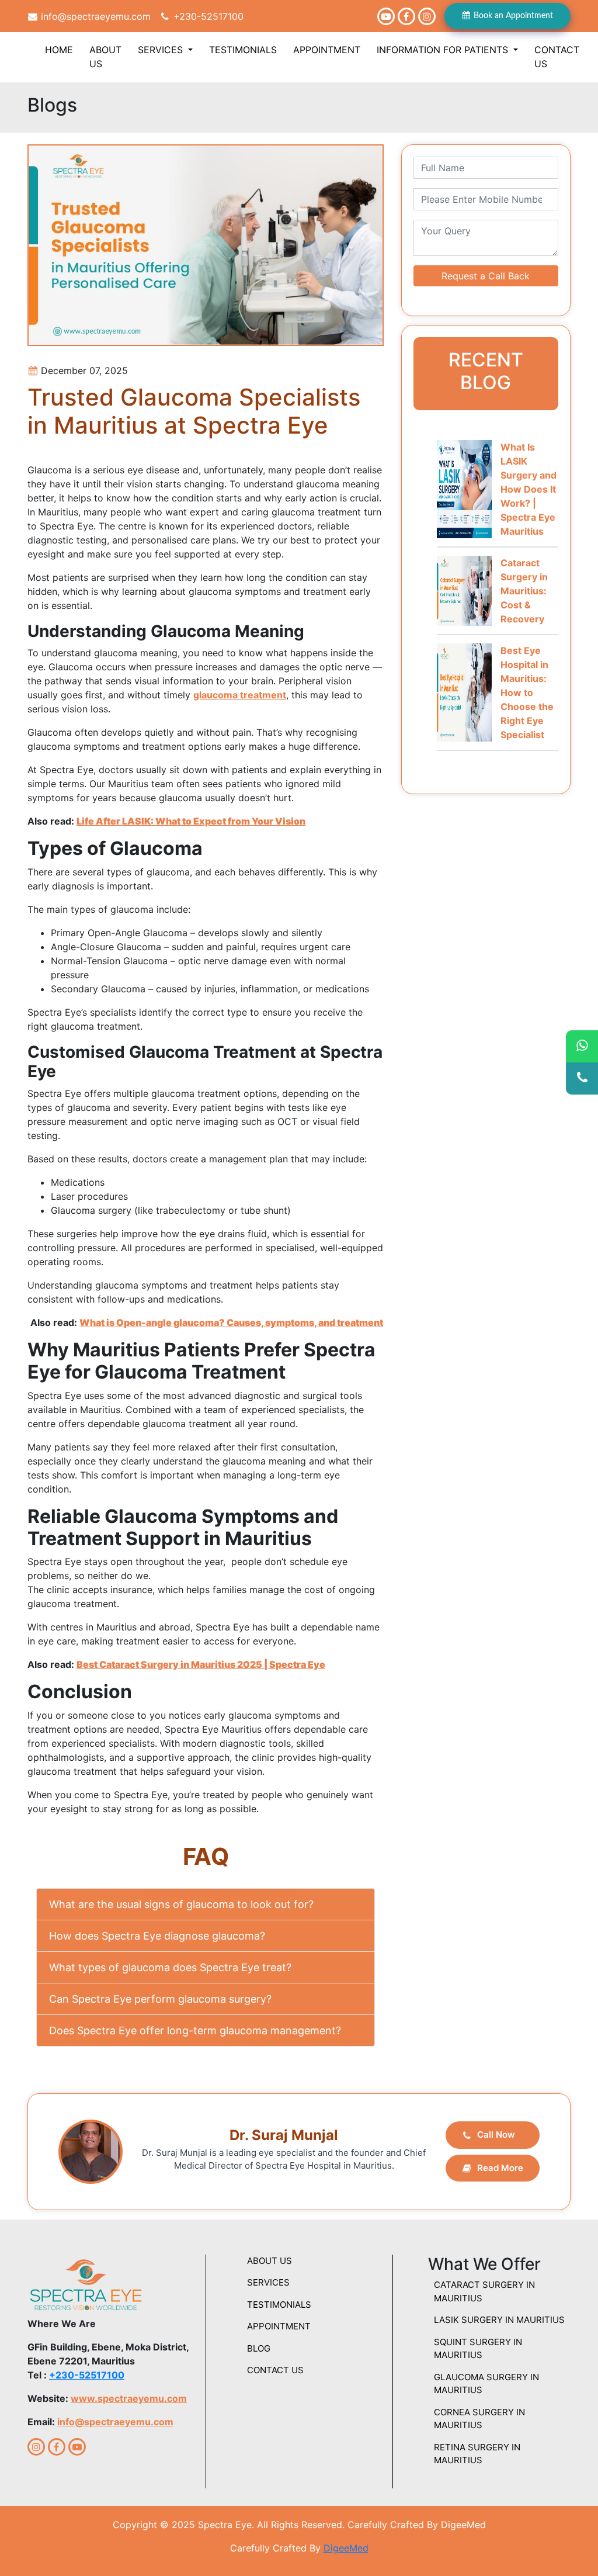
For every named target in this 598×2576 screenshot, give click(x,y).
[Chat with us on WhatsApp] (582, 1046)
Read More (500, 2168)
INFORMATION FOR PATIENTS (444, 50)
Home (59, 50)
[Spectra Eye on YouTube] (386, 16)
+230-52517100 (207, 16)
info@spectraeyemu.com (94, 16)
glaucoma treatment (240, 695)
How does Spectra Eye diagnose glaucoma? (157, 1936)
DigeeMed (346, 2548)
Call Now (496, 2134)
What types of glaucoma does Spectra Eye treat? (170, 1967)
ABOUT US (270, 2261)
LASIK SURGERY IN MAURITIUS (499, 2320)
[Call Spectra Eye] (582, 1078)
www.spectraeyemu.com (129, 2398)
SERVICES (268, 2282)
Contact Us (557, 57)
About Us (105, 57)
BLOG (259, 2348)
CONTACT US (275, 2370)
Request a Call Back (486, 276)
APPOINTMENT (279, 2326)
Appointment (327, 50)
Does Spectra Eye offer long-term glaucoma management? (195, 2030)
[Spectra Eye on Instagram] (427, 16)
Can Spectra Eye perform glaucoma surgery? (160, 1999)
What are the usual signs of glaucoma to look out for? (181, 1904)
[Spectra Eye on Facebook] (406, 16)
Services (162, 50)
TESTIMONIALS (279, 2305)
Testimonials (243, 50)
